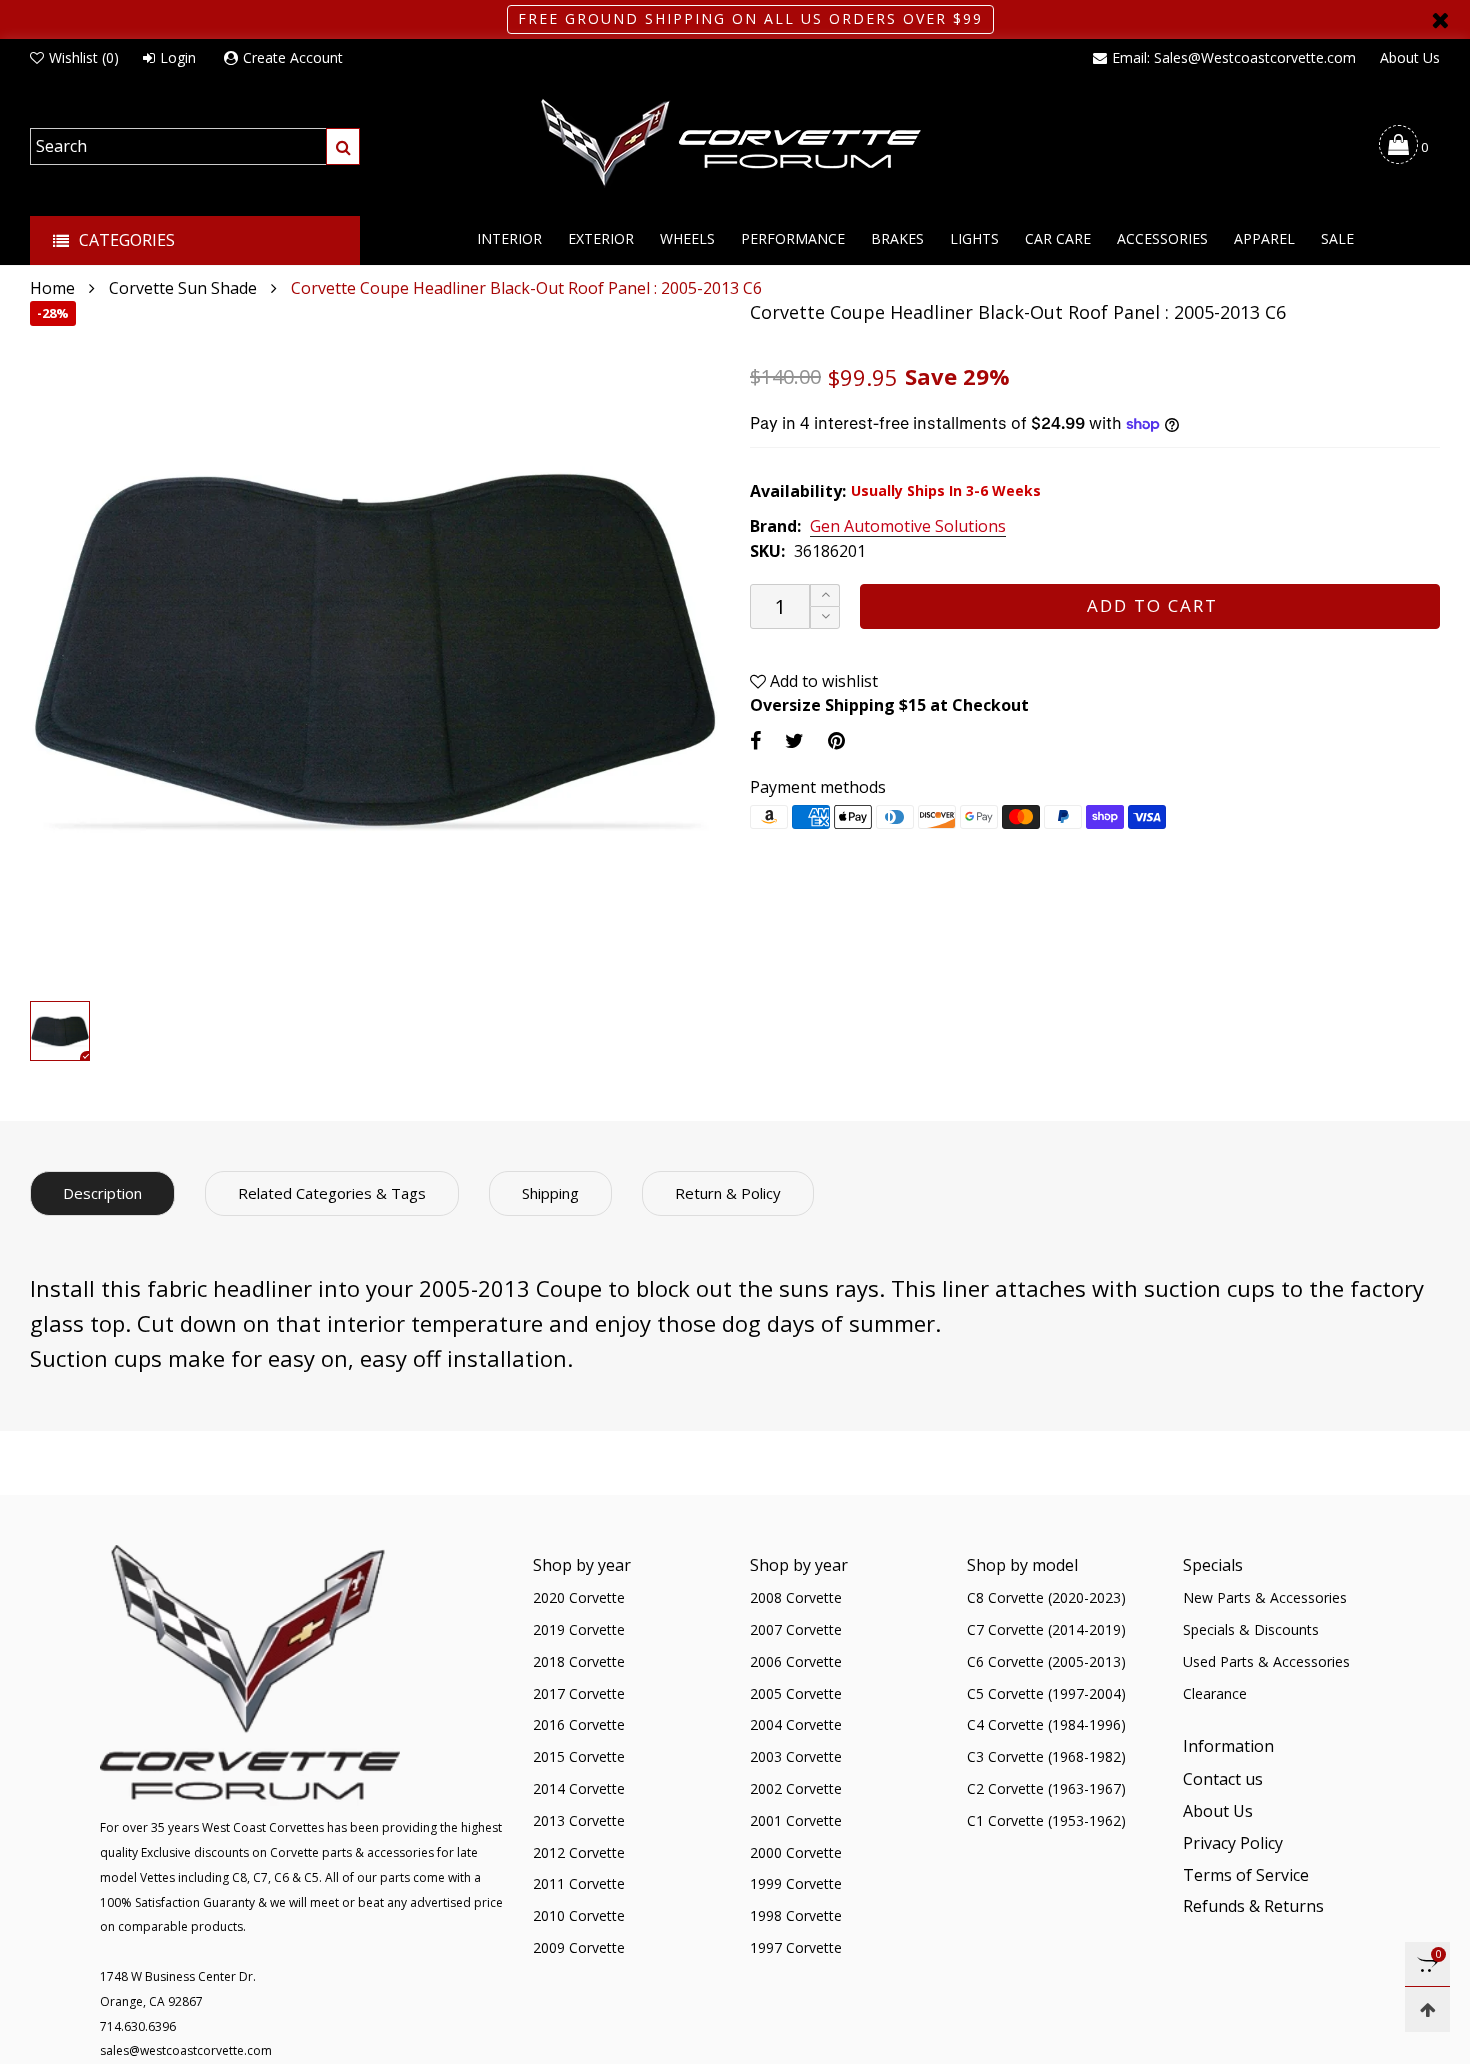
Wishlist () (84, 57)
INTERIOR (509, 238)
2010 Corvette (579, 1915)
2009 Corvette (579, 1947)
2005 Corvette (796, 1693)
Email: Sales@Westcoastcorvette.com (1234, 57)
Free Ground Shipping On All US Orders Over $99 (750, 18)
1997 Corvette (796, 1947)
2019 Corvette (579, 1629)
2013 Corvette (579, 1820)
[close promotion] (1440, 19)
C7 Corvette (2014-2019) (1046, 1629)
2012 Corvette (579, 1852)
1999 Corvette (796, 1883)
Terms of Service (1246, 1875)
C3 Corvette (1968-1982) (1046, 1756)
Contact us (1223, 1779)
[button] (825, 617)
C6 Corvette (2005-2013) (1046, 1661)
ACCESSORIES (1162, 238)
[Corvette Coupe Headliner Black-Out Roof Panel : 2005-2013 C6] (375, 646)
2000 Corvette (796, 1852)
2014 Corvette (579, 1788)
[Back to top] (1427, 2009)
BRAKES (897, 238)
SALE (1337, 238)
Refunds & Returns (1253, 1906)
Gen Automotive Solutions (908, 527)
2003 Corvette (796, 1756)
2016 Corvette (579, 1724)
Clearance (1215, 1693)
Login (178, 57)
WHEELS (687, 238)
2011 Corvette (579, 1883)
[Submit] (343, 146)
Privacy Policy (1233, 1843)
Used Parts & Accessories (1266, 1661)
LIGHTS (974, 238)
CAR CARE (1058, 238)
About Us (1410, 57)
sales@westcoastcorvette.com (186, 2050)
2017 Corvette (579, 1693)
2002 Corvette (796, 1788)
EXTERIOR (601, 238)
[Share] (755, 740)
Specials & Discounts (1251, 1629)
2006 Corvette (796, 1661)
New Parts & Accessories (1265, 1597)
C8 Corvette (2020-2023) (1046, 1597)
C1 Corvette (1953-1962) (1046, 1820)
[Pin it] (836, 740)
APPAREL (1264, 238)
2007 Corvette (796, 1629)
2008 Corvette (796, 1597)
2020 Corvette (579, 1597)
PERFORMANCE (793, 238)
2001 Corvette (796, 1820)
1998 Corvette (796, 1915)
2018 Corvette (579, 1661)
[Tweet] (794, 740)
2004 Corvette (796, 1724)
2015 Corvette (579, 1756)
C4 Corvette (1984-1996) (1046, 1724)
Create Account (293, 57)
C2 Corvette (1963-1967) (1046, 1788)
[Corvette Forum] (735, 144)
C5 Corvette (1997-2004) (1046, 1693)
